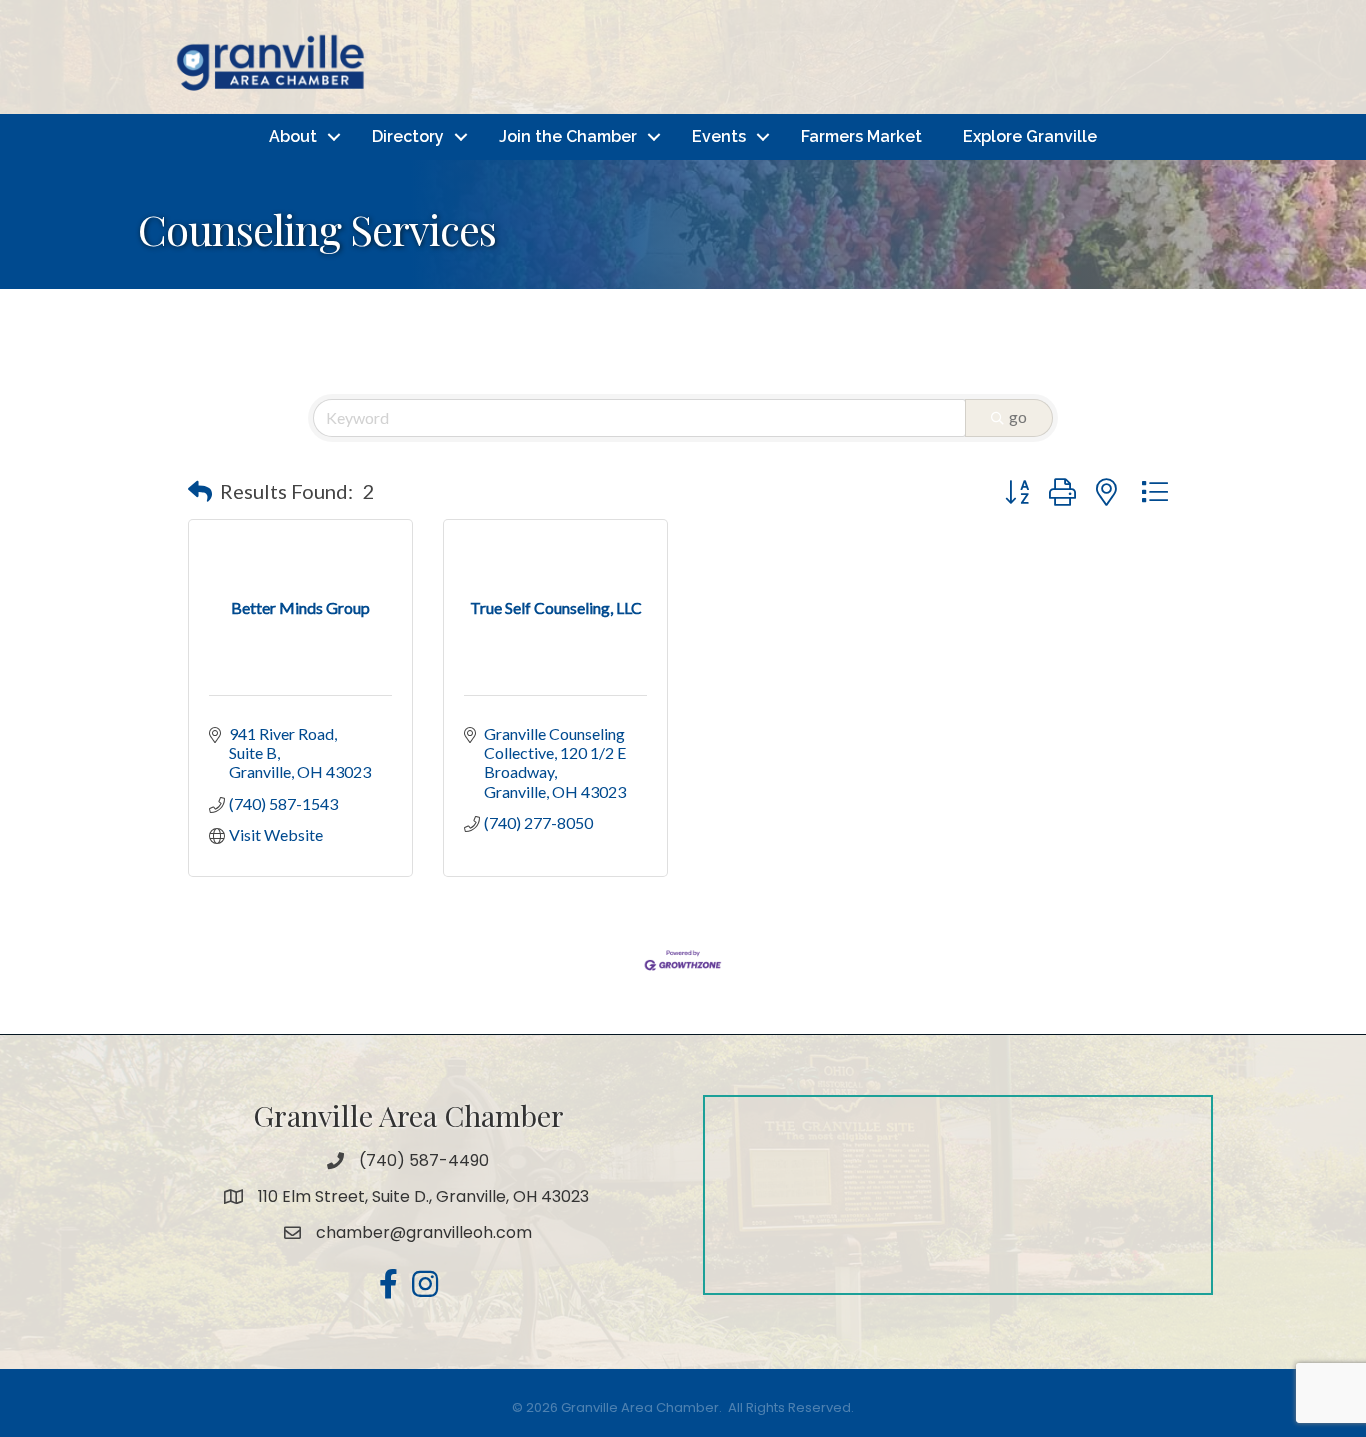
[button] (200, 491)
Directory (408, 136)
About (293, 136)
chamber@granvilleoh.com (424, 1232)
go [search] (1018, 416)
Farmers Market (861, 136)
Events (719, 136)
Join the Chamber (568, 136)
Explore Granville (1030, 136)
